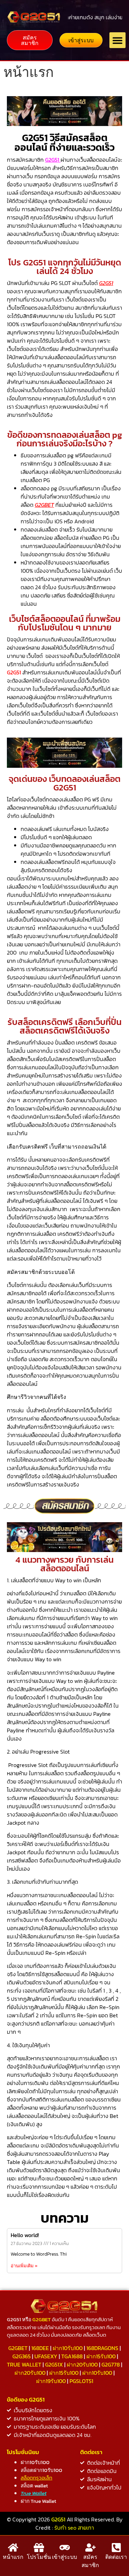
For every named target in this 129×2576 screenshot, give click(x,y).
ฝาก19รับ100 (51, 2381)
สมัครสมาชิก (90, 2561)
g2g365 (21, 2356)
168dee (40, 2348)
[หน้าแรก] (13, 2547)
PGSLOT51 (81, 2381)
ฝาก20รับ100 (82, 2364)
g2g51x (54, 2364)
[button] (117, 40)
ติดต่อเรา (116, 2557)
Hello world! (25, 2235)
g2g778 (111, 2364)
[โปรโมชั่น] (39, 2547)
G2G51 (53, 160)
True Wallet (24, 2364)
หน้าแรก (13, 2557)
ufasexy (46, 2356)
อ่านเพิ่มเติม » (24, 2266)
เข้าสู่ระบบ (64, 2557)
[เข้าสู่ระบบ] (65, 2547)
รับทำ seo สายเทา (74, 2528)
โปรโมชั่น (39, 2557)
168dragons (102, 2348)
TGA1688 (72, 2356)
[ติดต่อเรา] (116, 2547)
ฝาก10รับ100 (68, 2348)
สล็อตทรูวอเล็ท (36, 2478)
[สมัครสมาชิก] (90, 2547)
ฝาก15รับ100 (101, 2356)
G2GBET (44, 505)
